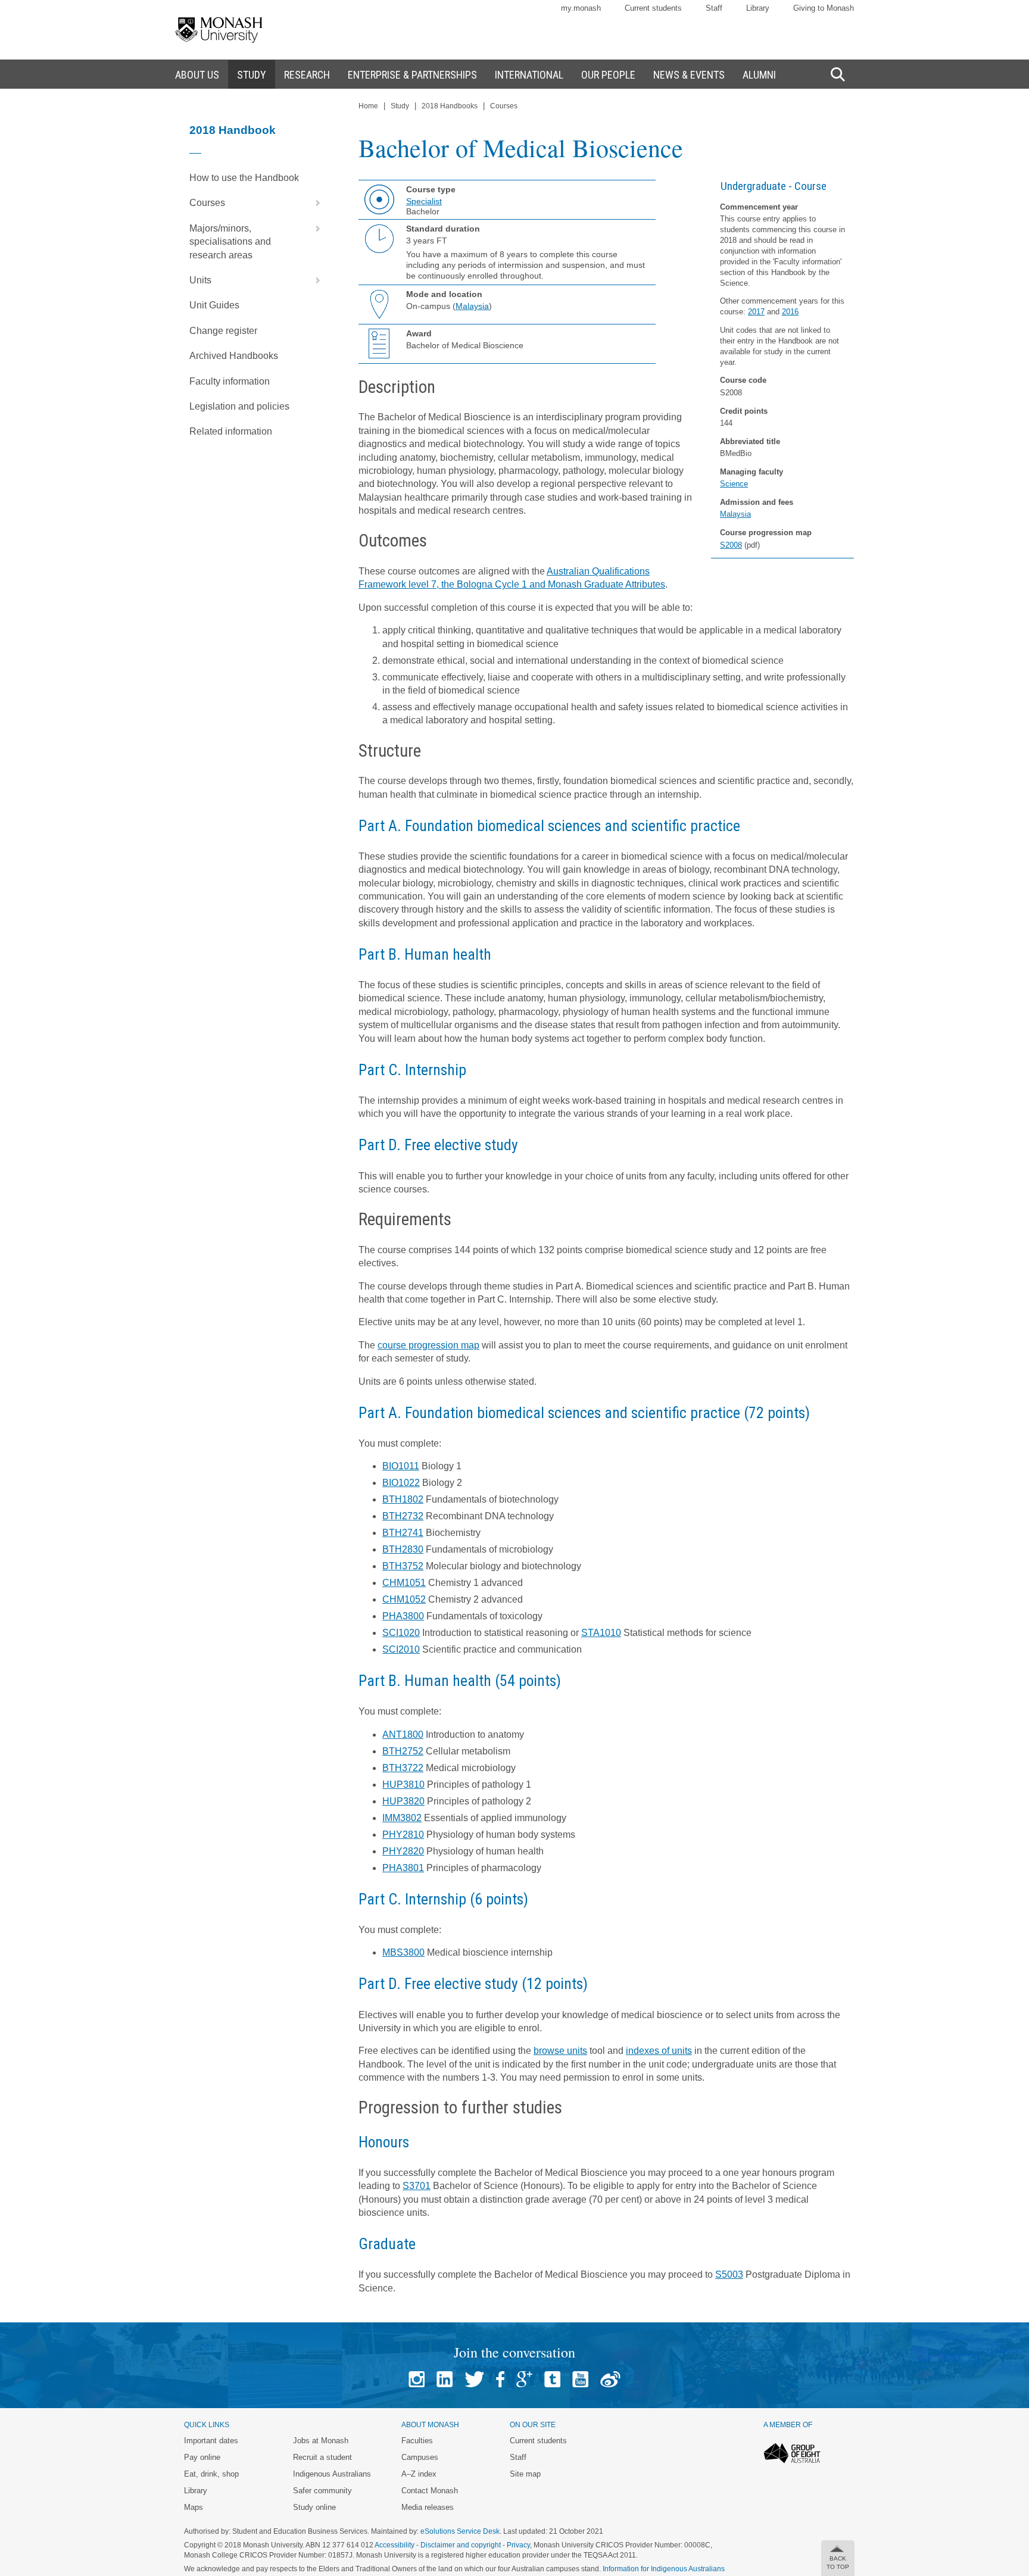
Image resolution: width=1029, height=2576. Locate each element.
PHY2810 (403, 1835)
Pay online (202, 2457)
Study (400, 106)
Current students (653, 8)
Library (758, 8)
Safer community (322, 2491)
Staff (714, 8)
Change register (223, 331)
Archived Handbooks (234, 356)
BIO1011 (401, 1466)
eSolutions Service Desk (460, 2531)
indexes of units (659, 2051)
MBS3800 (403, 1952)
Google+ (524, 2379)
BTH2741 (403, 1533)
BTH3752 (403, 1566)
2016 (790, 312)
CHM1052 (404, 1599)
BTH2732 (403, 1516)
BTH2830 (403, 1549)
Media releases (428, 2507)
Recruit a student (322, 2457)
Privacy (518, 2545)
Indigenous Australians (332, 2474)
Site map (525, 2474)
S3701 (417, 2186)
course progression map (428, 1345)
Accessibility (395, 2545)
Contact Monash (430, 2491)
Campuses (420, 2457)
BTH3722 (403, 1768)
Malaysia (735, 514)
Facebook (500, 2379)
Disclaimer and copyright (461, 2545)
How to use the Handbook (244, 178)
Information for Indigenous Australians (664, 2569)
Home (368, 106)
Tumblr (552, 2379)
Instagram (417, 2379)
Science (734, 484)
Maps (194, 2507)
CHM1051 (404, 1583)
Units (200, 280)
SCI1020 (401, 1633)
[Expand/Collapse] (313, 203)
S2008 (731, 545)
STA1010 (601, 1633)
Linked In (445, 2379)
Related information (231, 431)
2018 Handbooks (450, 106)
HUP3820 (403, 1801)
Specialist (424, 201)
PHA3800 (403, 1616)
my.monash (581, 8)
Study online (314, 2507)
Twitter (474, 2379)
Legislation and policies (239, 406)
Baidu (610, 2379)
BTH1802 (403, 1499)
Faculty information (230, 381)
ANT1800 (403, 1734)
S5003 (729, 2274)
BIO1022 (401, 1483)
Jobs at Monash (321, 2441)
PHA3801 (403, 1868)
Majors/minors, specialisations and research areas (230, 242)
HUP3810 (403, 1785)
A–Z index (419, 2474)
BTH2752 (403, 1751)
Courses (207, 203)
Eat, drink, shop (211, 2474)
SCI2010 (401, 1649)
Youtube (580, 2379)
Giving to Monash (824, 8)
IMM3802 (402, 1818)
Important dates (211, 2441)
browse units (560, 2051)
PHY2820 (403, 1851)
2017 (756, 312)
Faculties (417, 2441)
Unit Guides (214, 305)
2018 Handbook (233, 130)
